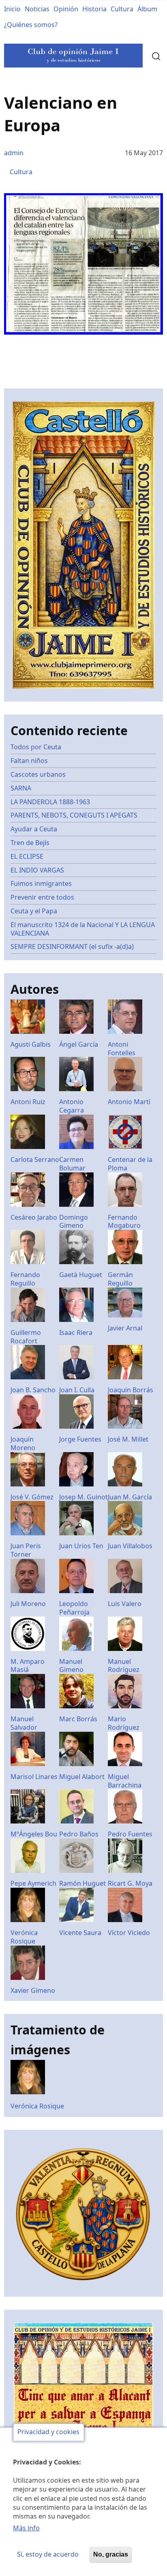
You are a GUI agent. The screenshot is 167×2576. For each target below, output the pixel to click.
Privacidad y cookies (48, 2432)
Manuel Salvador (24, 1723)
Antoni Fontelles (122, 1049)
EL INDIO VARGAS (37, 870)
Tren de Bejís (30, 843)
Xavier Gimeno (33, 1990)
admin (14, 153)
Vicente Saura (80, 1933)
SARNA (21, 788)
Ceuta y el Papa (34, 911)
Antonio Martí (129, 1102)
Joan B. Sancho (33, 1390)
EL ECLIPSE (27, 856)
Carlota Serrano (35, 1159)
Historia (94, 9)
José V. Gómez (32, 1497)
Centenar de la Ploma (130, 1164)
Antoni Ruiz (28, 1102)
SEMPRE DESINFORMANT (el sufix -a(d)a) (72, 947)
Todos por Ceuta (36, 747)
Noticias (37, 9)
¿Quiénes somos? (31, 25)
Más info (26, 2528)
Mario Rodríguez (124, 1723)
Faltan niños (29, 761)
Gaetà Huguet (81, 1275)
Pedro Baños (79, 1834)
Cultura (122, 9)
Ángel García (79, 1044)
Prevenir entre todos (42, 897)
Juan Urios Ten (81, 1546)
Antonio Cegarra (72, 1106)
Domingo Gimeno (74, 1222)
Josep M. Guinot (83, 1497)
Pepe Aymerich (33, 1883)
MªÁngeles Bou (34, 1834)
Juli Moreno (28, 1604)
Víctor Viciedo (129, 1933)
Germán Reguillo (120, 1279)
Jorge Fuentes (80, 1439)
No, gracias (111, 2554)
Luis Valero (125, 1604)
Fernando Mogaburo (124, 1222)
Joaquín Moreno (23, 1443)
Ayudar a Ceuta (34, 829)
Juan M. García (130, 1497)
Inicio (12, 9)
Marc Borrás (78, 1719)
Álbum (147, 9)
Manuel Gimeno (71, 1666)
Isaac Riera (76, 1332)
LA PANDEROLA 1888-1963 (50, 802)
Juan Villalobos (130, 1546)
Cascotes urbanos (38, 774)
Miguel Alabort (82, 1777)
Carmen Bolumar (72, 1164)
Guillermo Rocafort (26, 1337)
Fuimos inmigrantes (41, 883)
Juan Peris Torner (26, 1550)
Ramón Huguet (82, 1883)
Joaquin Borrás (131, 1390)
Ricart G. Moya (130, 1883)
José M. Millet (128, 1439)
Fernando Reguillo (25, 1279)
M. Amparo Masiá (28, 1666)
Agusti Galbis (31, 1044)
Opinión (66, 9)
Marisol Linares (34, 1777)
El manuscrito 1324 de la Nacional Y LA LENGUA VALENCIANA (83, 929)
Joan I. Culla (77, 1390)
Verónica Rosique (24, 1937)
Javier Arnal (125, 1328)
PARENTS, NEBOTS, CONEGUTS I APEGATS (74, 815)
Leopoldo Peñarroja (74, 1608)
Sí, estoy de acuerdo (48, 2554)
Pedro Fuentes (130, 1834)
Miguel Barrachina (125, 1781)
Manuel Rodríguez (124, 1666)
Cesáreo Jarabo (34, 1217)
